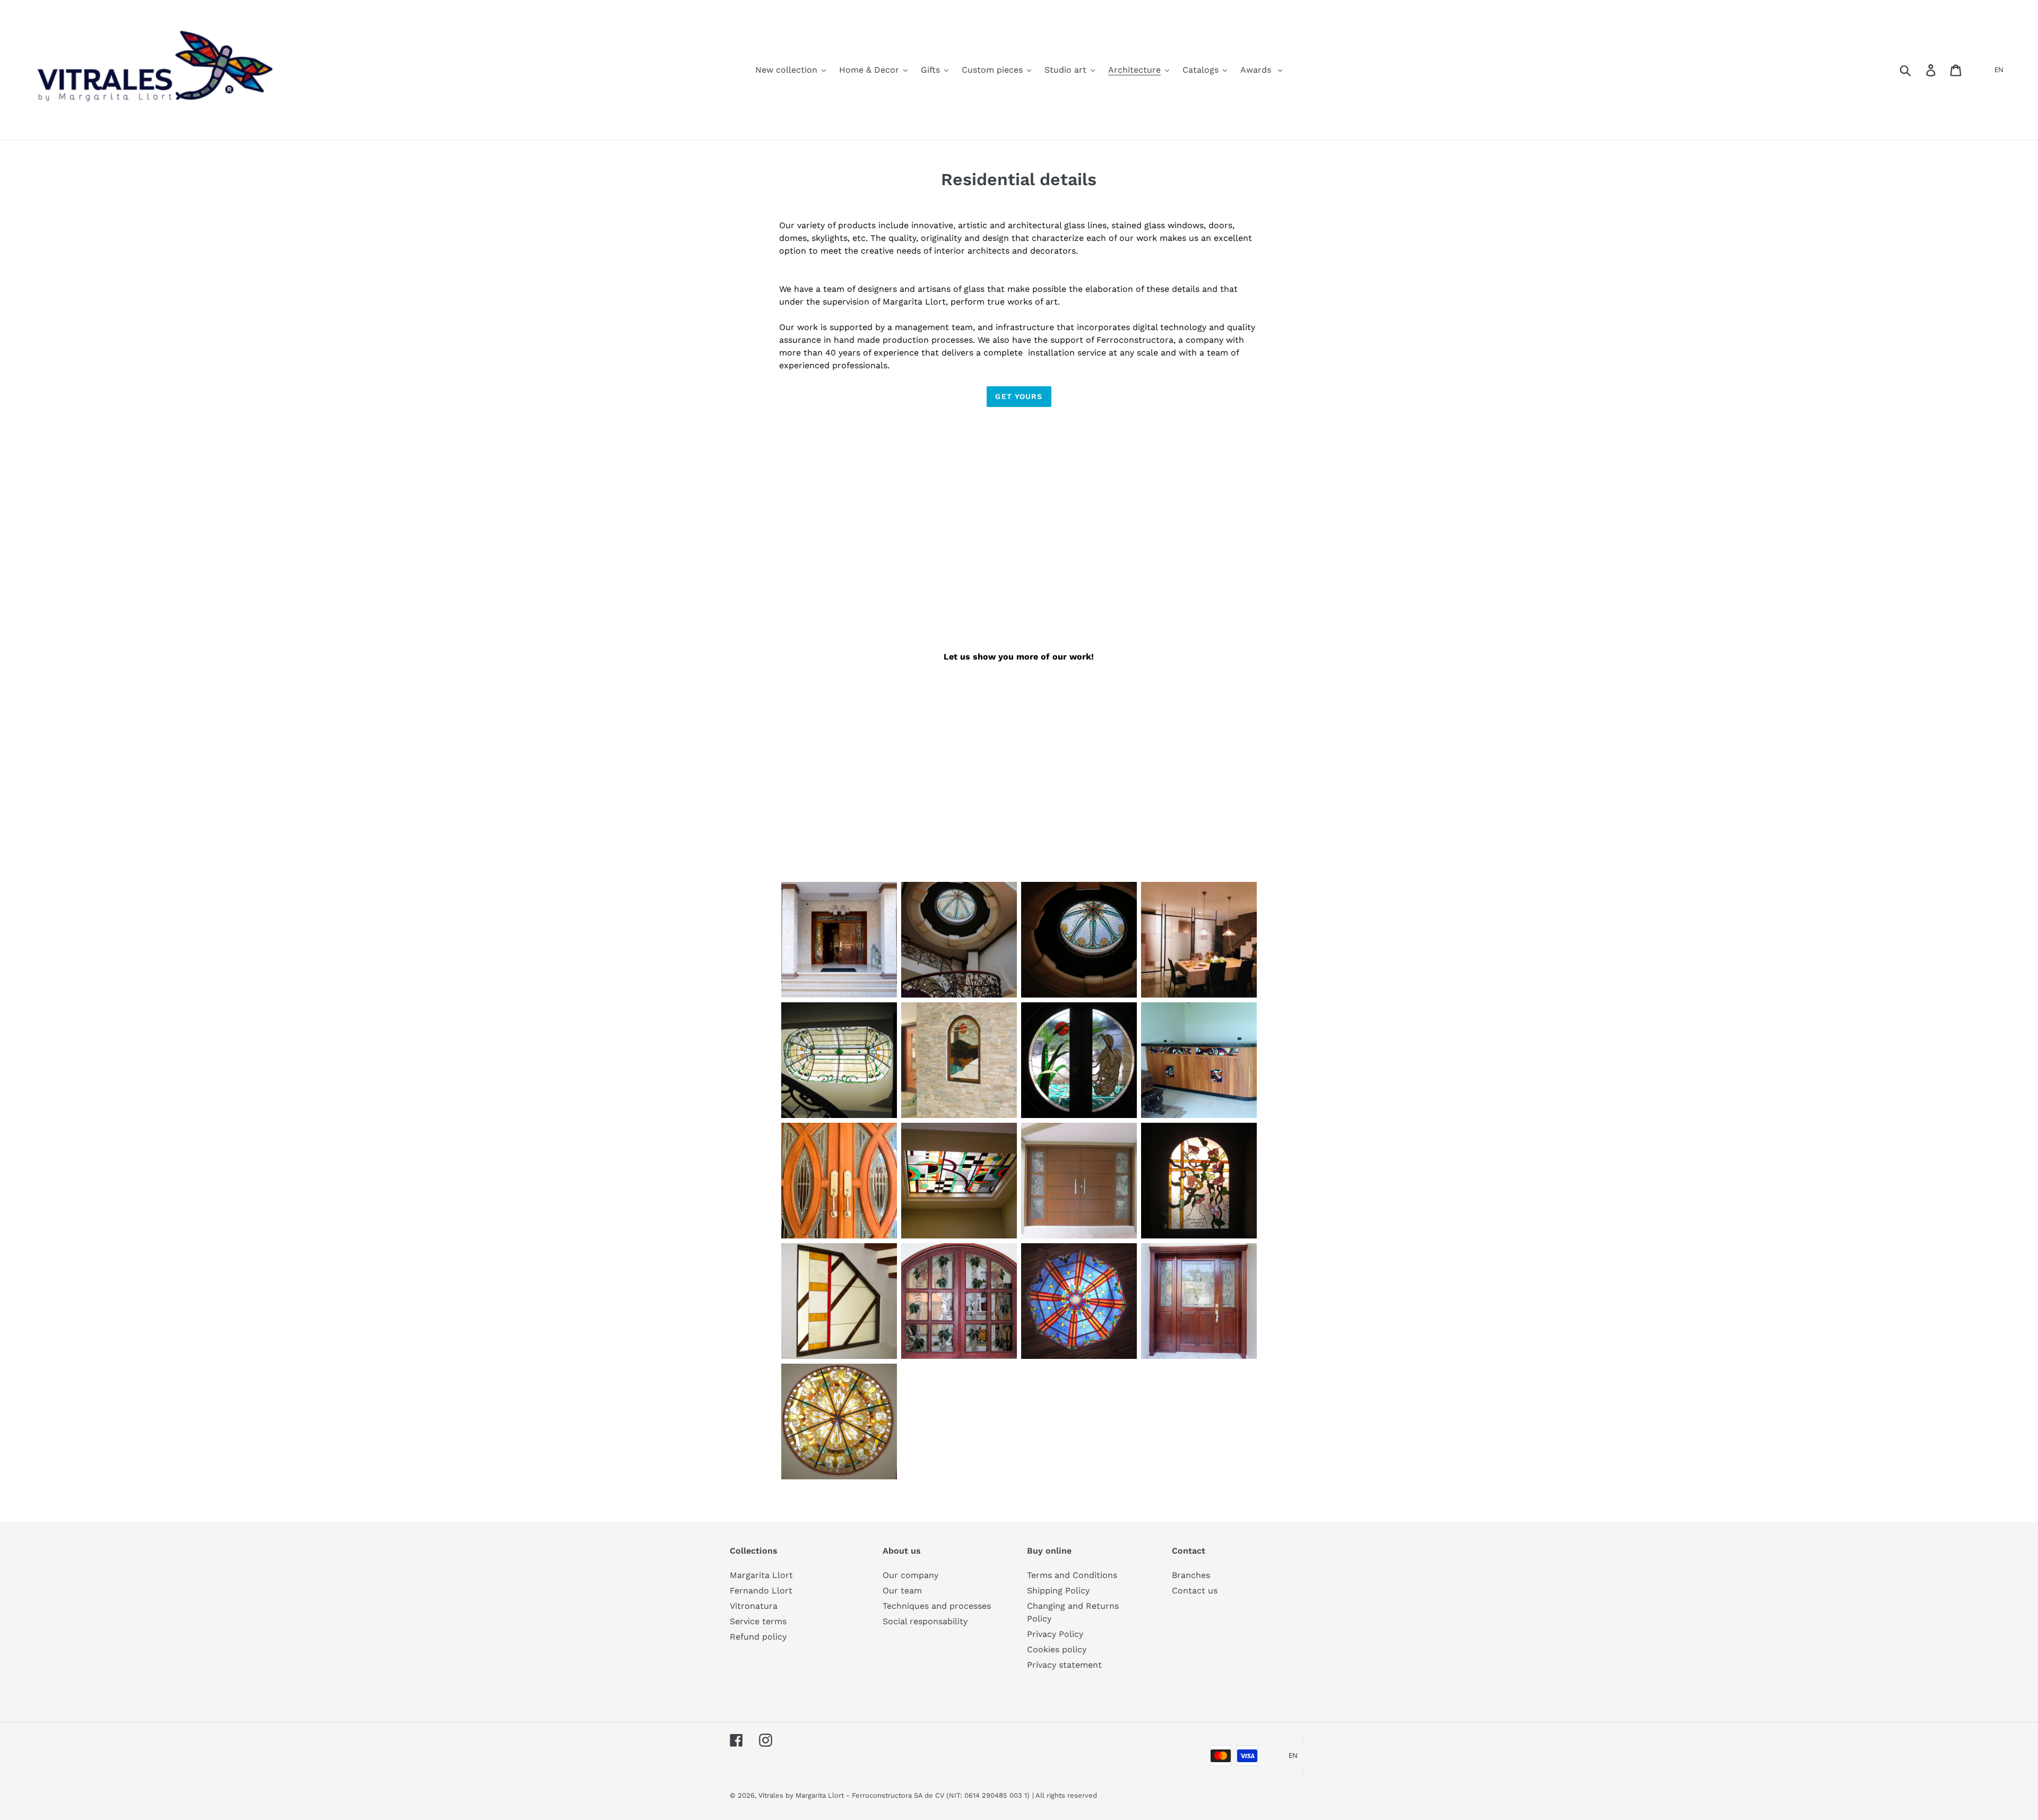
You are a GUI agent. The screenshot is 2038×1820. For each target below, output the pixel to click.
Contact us (1195, 1591)
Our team (902, 1591)
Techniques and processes (937, 1606)
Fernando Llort (761, 1591)
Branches (1191, 1575)
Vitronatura (754, 1606)
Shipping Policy (1058, 1591)
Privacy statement (1064, 1665)
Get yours (1019, 396)
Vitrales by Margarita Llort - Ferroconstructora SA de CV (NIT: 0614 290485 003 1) (894, 1795)
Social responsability (925, 1621)
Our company (910, 1575)
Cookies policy (1057, 1649)
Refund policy (758, 1637)
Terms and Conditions (1072, 1575)
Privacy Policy (1055, 1634)
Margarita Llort (761, 1575)
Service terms (758, 1621)
